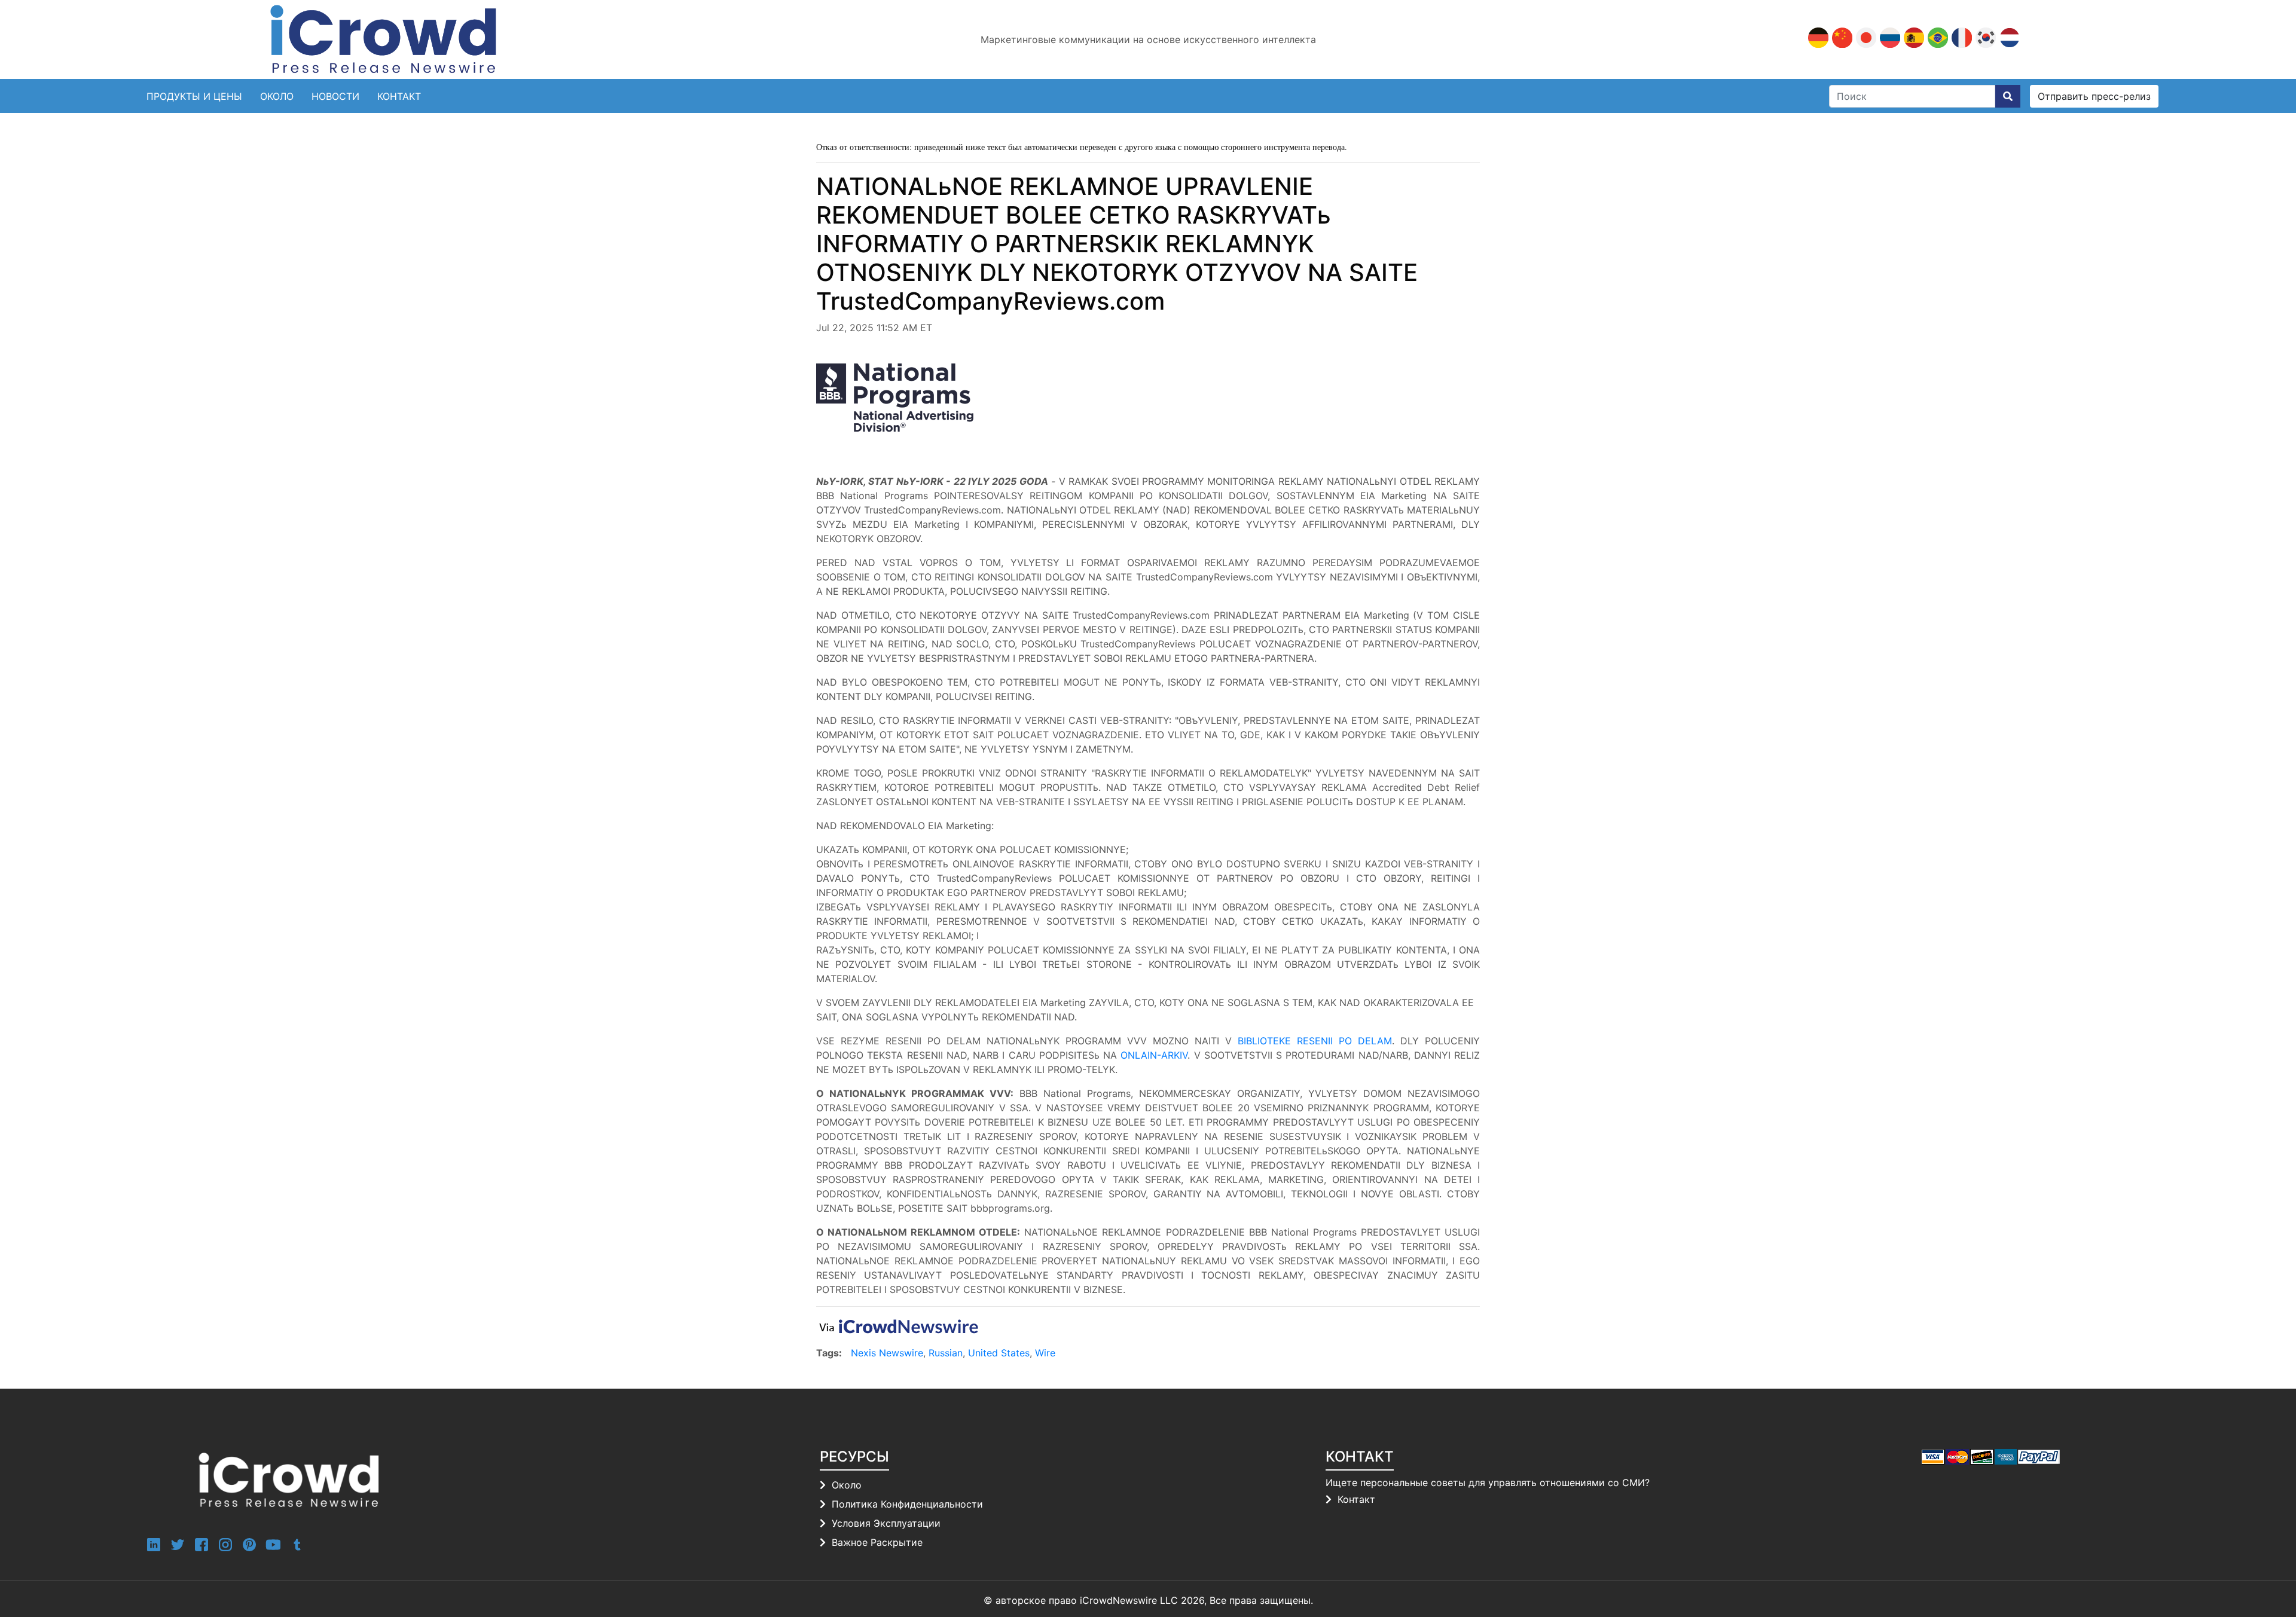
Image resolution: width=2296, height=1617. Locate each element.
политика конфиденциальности (907, 1504)
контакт (399, 96)
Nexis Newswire (887, 1353)
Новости (335, 96)
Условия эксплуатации (886, 1523)
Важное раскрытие (877, 1542)
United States (999, 1353)
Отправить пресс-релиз (2094, 96)
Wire (1045, 1353)
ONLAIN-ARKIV (1154, 1055)
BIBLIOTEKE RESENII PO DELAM (1315, 1041)
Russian (946, 1353)
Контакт (1356, 1499)
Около (277, 96)
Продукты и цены (194, 96)
